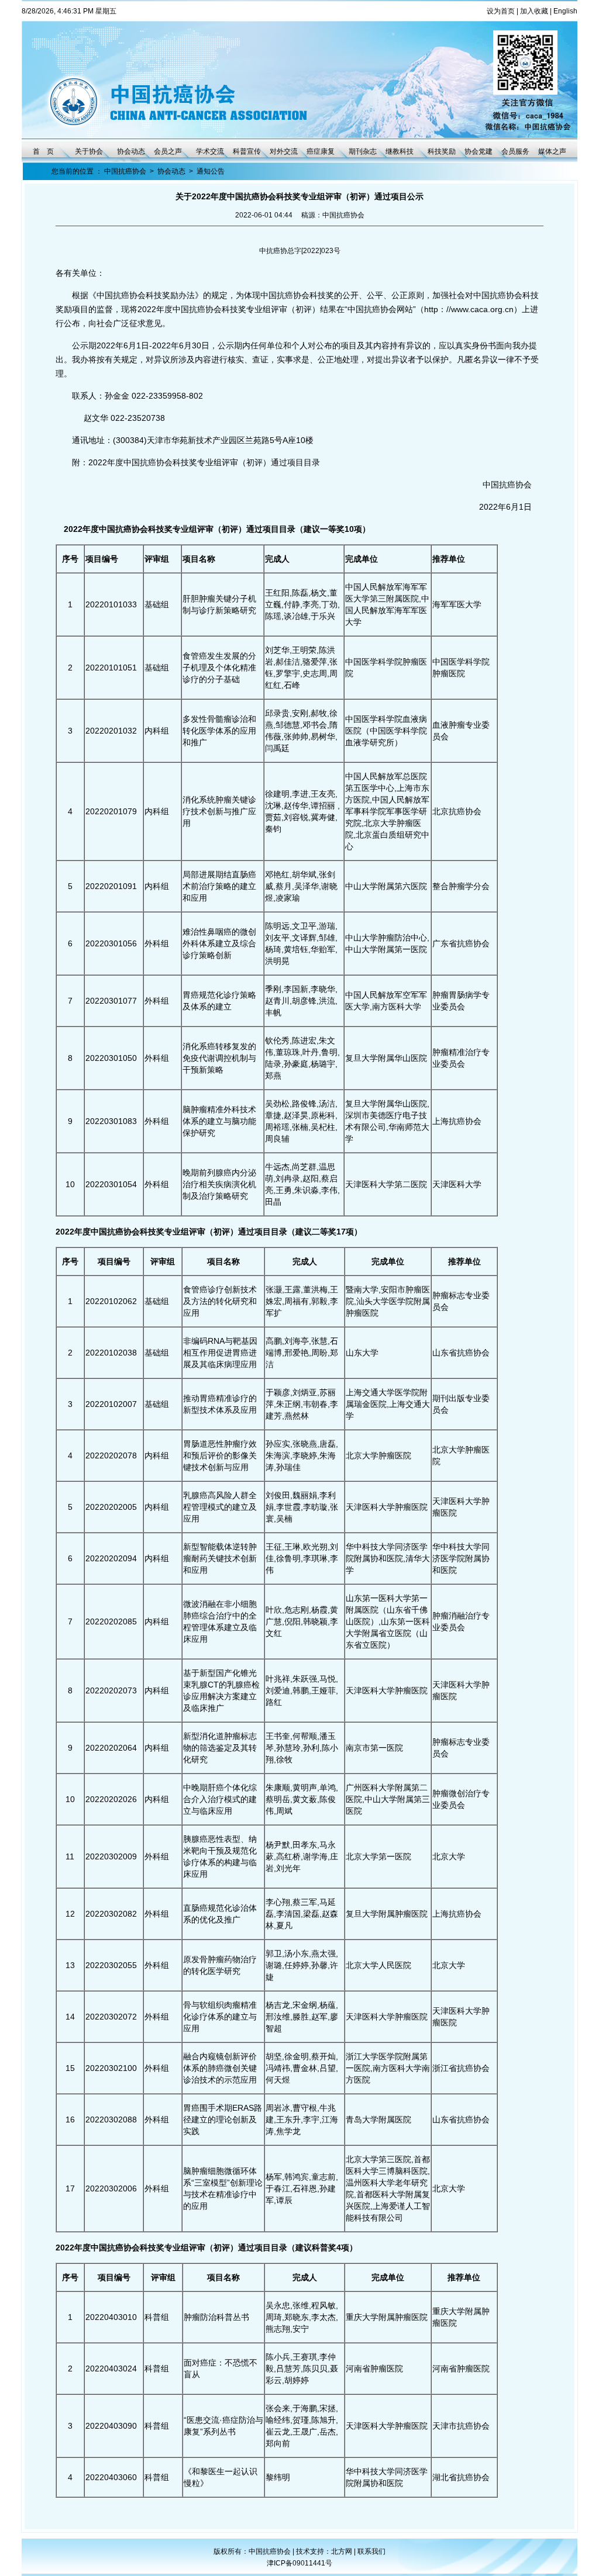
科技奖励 (442, 151)
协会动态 (131, 151)
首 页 (43, 151)
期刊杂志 (363, 151)
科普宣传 (247, 151)
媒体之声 (552, 151)
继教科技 (400, 151)
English (565, 11)
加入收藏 (534, 11)
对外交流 (284, 151)
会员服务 (515, 151)
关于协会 (89, 151)
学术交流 (210, 151)
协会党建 (478, 151)
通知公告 (211, 171)
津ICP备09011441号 (299, 2563)
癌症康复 (321, 151)
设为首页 (501, 11)
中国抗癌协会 (125, 171)
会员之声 (168, 151)
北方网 (342, 2551)
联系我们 (371, 2551)
